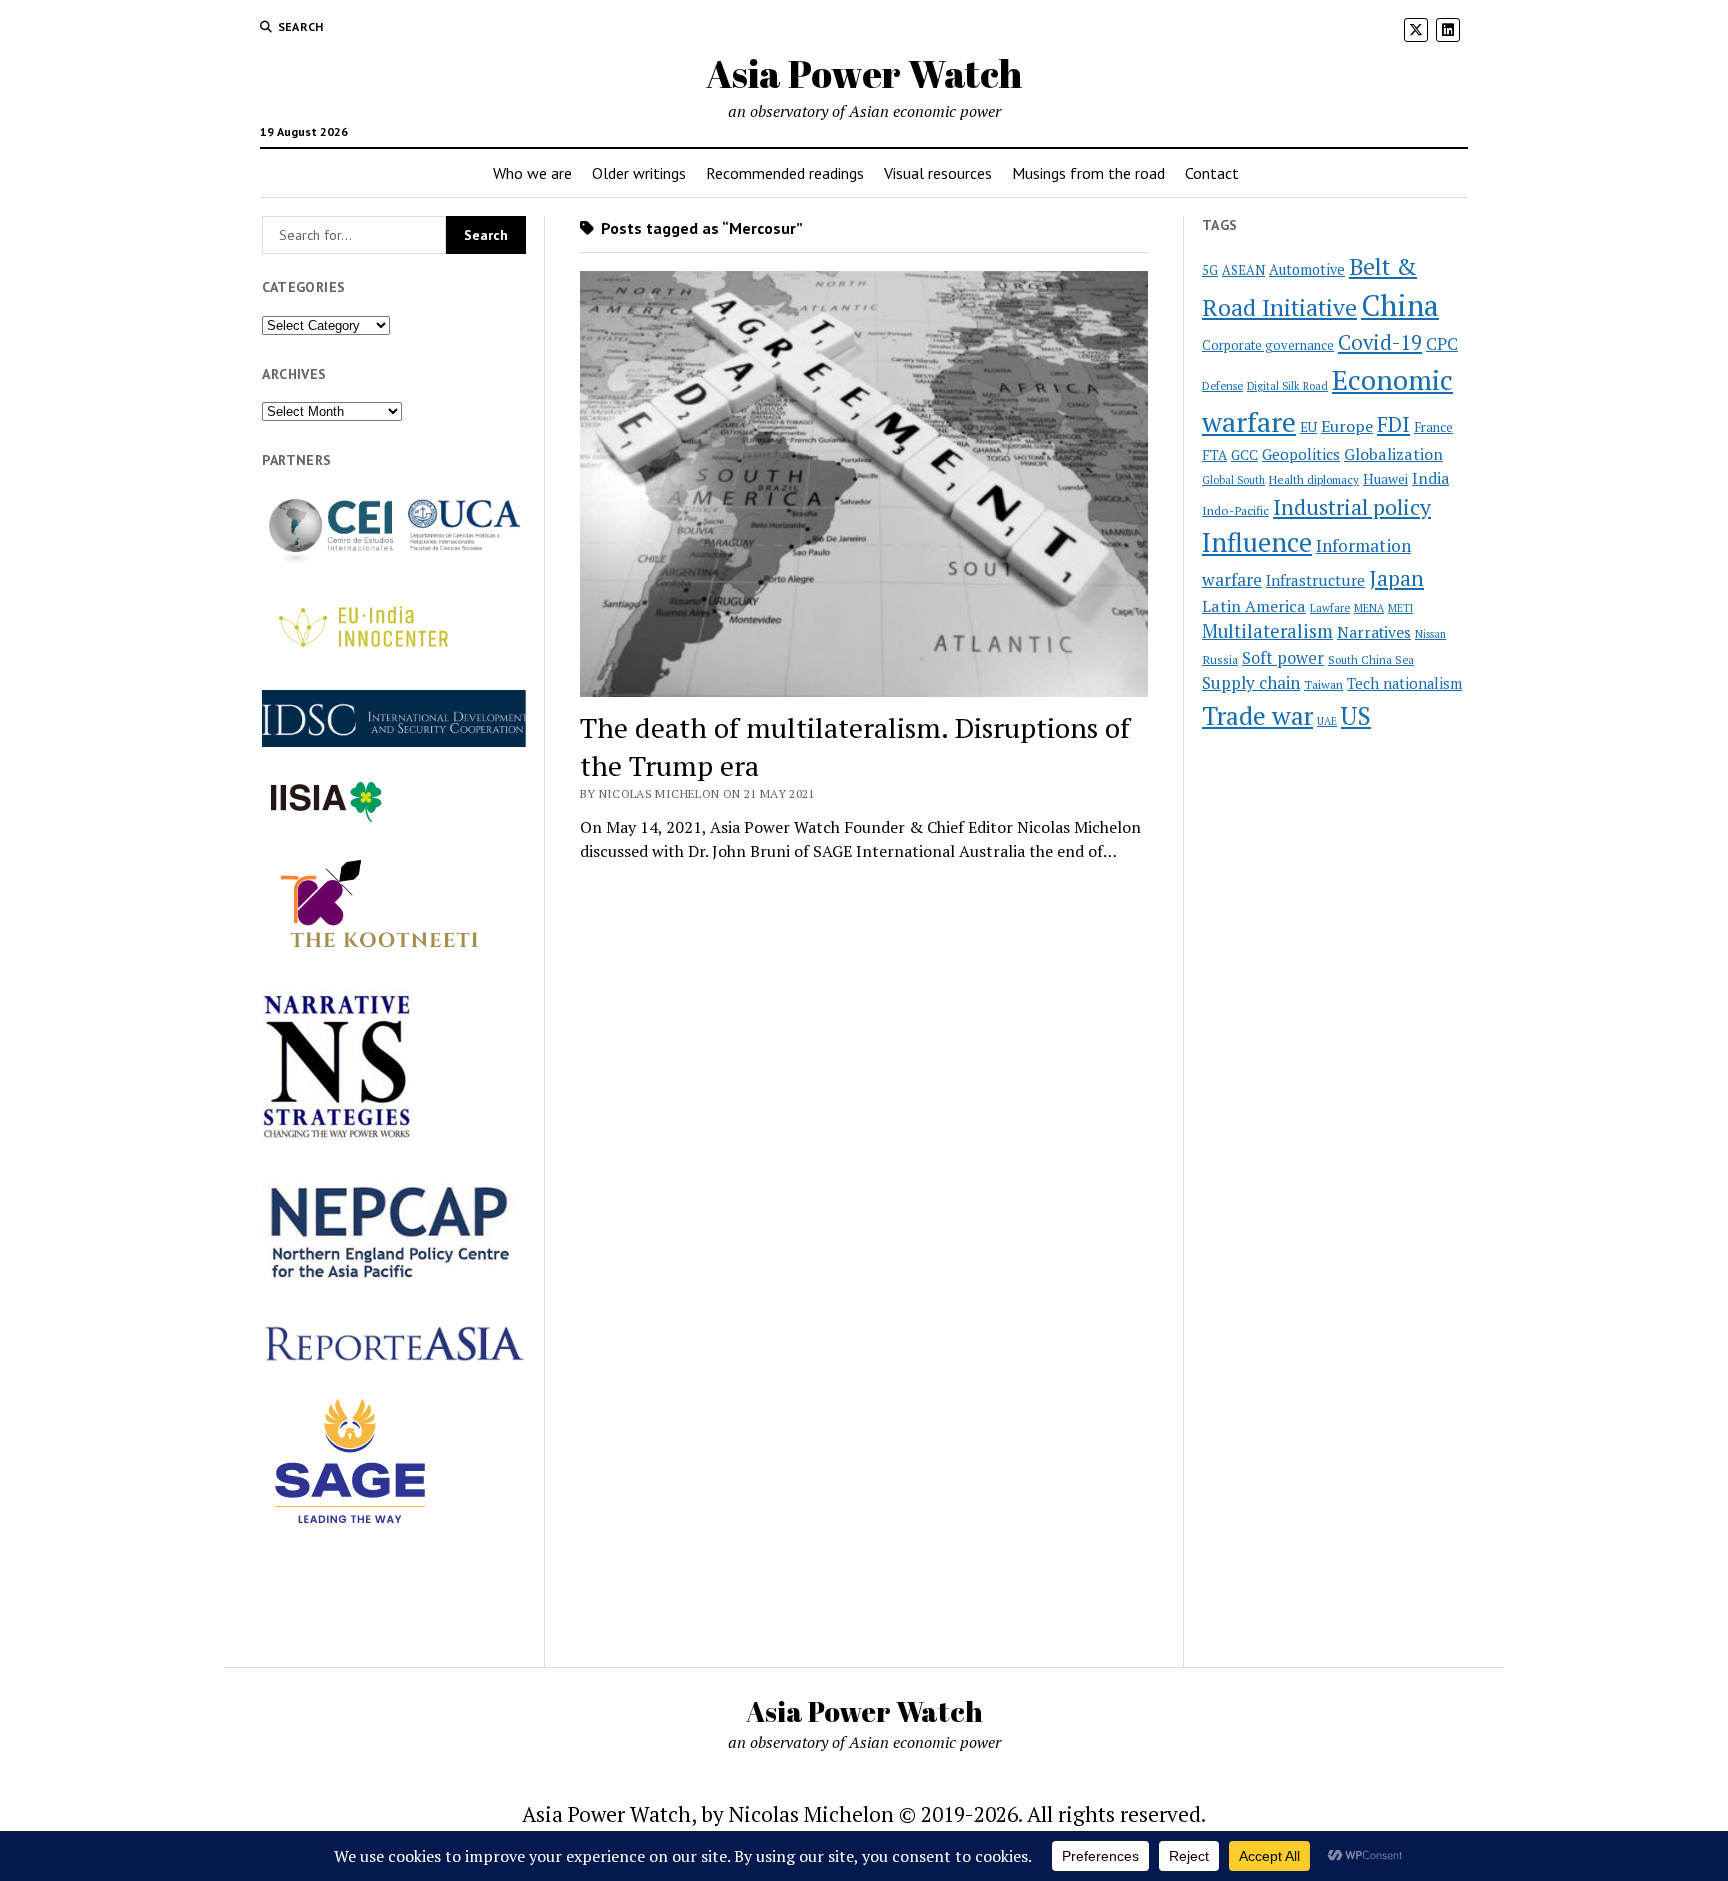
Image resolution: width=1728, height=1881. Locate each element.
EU (1308, 427)
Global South (1233, 480)
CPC (1442, 344)
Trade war (1257, 715)
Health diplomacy (1314, 479)
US (1356, 715)
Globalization (1393, 454)
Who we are (532, 173)
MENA (1369, 608)
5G (1210, 270)
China (1400, 305)
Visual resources (938, 173)
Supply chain (1251, 682)
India (1430, 478)
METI (1400, 608)
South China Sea (1371, 660)
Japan (1396, 578)
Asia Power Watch (864, 73)
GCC (1244, 455)
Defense (1222, 386)
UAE (1327, 721)
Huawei (1385, 479)
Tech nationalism (1404, 683)
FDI (1393, 424)
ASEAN (1243, 270)
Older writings (639, 173)
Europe (1347, 426)
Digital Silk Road (1287, 386)
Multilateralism (1267, 631)
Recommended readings (785, 173)
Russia (1220, 659)
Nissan (1430, 634)
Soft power (1283, 658)
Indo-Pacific (1235, 510)
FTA (1214, 455)
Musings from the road (1088, 173)
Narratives (1374, 632)
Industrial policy (1352, 507)
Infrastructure (1315, 580)
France (1433, 427)
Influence (1257, 542)
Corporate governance (1268, 345)
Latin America (1254, 606)
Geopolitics (1301, 454)
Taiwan (1323, 684)
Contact (1212, 173)
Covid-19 (1380, 342)
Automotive (1307, 269)
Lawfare (1330, 608)
